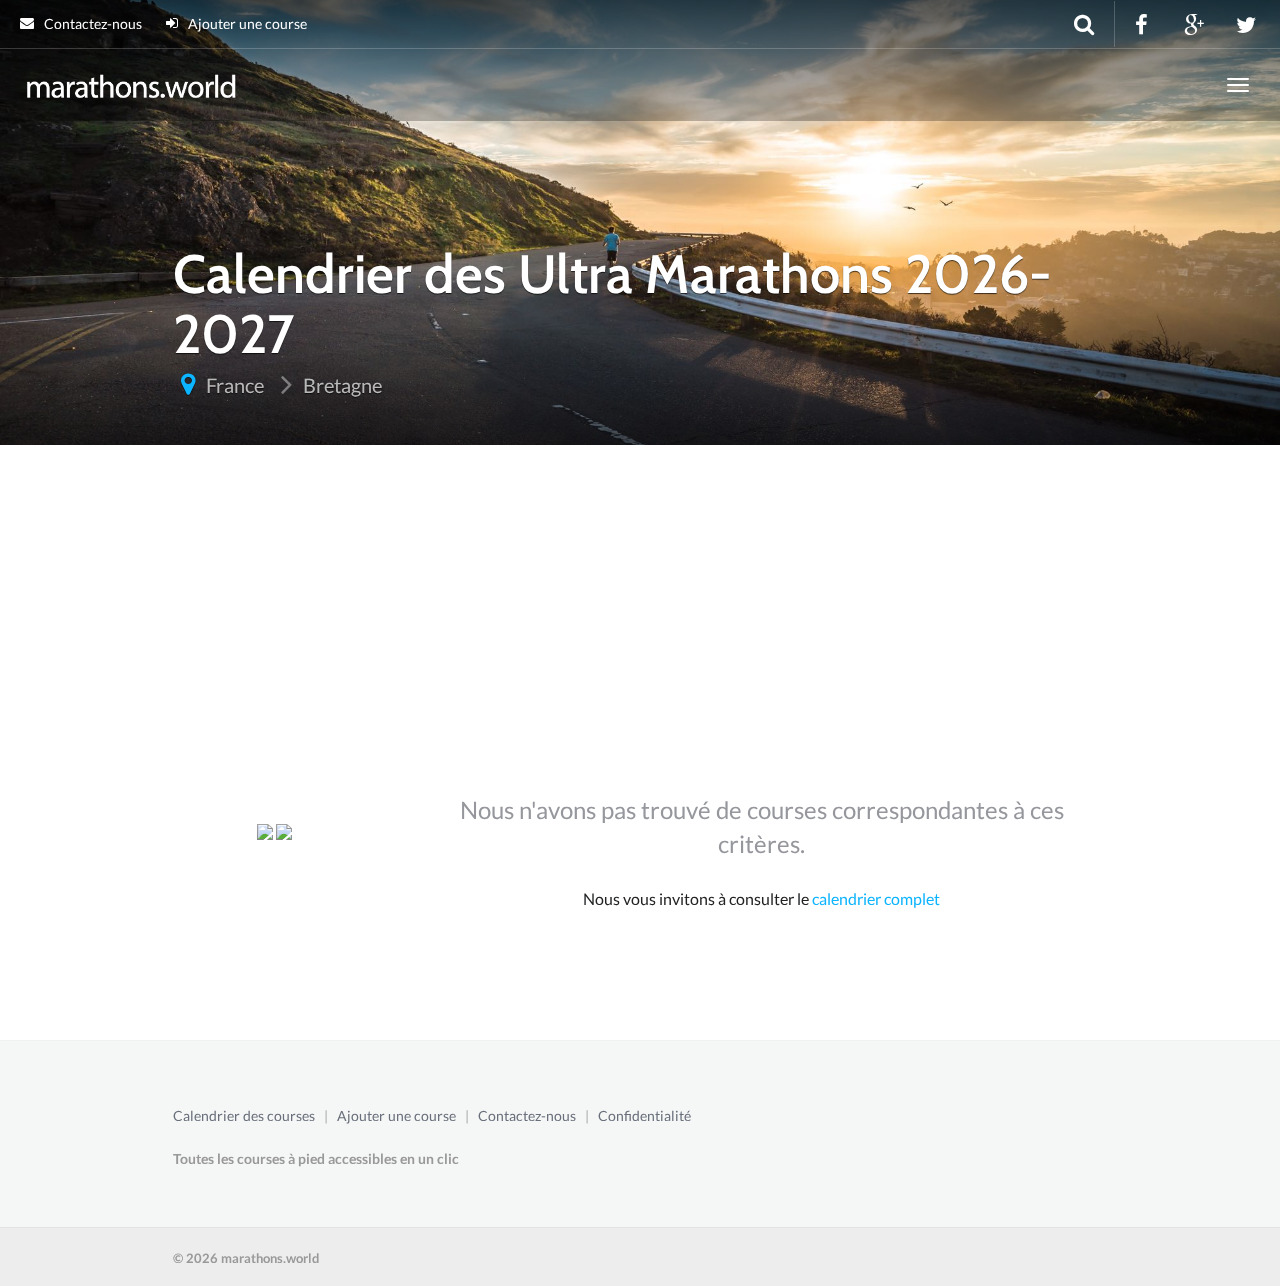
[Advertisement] (640, 629)
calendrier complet (876, 898)
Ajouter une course (246, 23)
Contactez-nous (91, 23)
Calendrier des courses (244, 1115)
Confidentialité (644, 1115)
